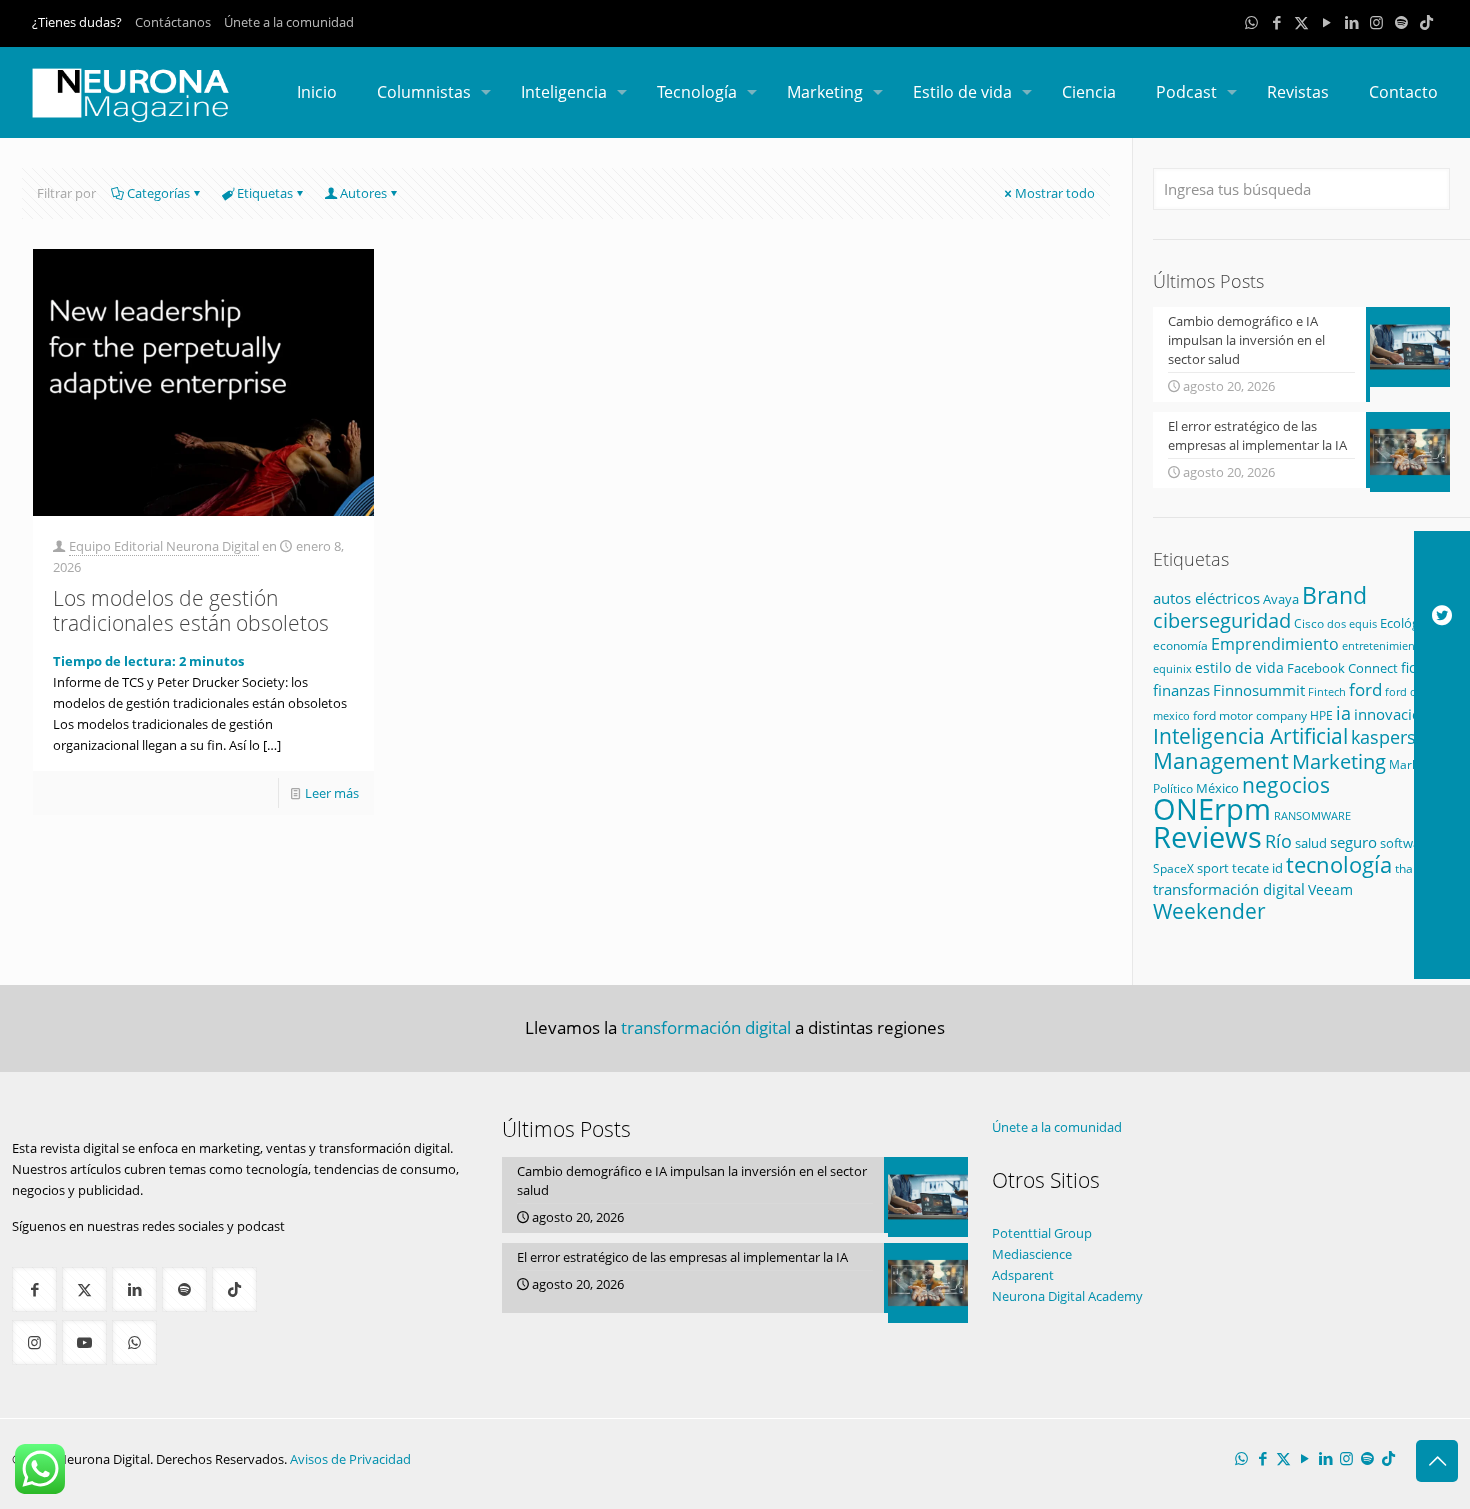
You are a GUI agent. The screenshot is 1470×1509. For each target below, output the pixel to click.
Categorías (158, 193)
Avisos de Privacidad (350, 1459)
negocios (1286, 785)
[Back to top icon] (1437, 1461)
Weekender (1209, 911)
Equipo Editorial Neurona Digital (164, 546)
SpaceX (1173, 868)
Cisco (1309, 623)
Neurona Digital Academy (1067, 1296)
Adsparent (1023, 1275)
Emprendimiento (1275, 644)
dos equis (1352, 623)
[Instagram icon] (1376, 22)
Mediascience (1032, 1254)
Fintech (1327, 692)
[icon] (1401, 22)
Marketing (1339, 761)
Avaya (1281, 599)
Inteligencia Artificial (1250, 736)
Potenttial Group (1042, 1233)
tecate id (1257, 868)
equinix (1172, 668)
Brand (1334, 595)
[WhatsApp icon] (1251, 22)
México (1217, 788)
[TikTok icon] (1426, 22)
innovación (1392, 714)
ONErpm (1212, 809)
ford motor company (1250, 715)
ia (1343, 713)
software (1406, 843)
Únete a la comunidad (289, 22)
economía (1180, 645)
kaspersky (1392, 737)
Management (1221, 760)
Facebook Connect (1342, 668)
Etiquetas (265, 193)
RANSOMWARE (1312, 815)
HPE (1321, 715)
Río (1278, 840)
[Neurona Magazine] (131, 92)
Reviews (1207, 836)
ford (1365, 689)
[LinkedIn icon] (1351, 22)
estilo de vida (1239, 667)
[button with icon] (34, 1289)
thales (1412, 868)
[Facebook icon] (1276, 22)
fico (1412, 667)
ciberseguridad (1222, 620)
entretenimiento (1384, 646)
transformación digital (1229, 889)
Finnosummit (1259, 690)
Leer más (332, 793)
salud (1311, 843)
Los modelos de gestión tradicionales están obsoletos (191, 610)
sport (1213, 868)
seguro (1353, 842)
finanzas (1181, 690)
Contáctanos (173, 22)
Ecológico (1408, 623)
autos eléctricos (1206, 598)
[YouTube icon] (1326, 22)
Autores (363, 193)
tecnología (1339, 864)
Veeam (1330, 889)
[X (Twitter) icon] (1301, 22)
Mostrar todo (1055, 193)
